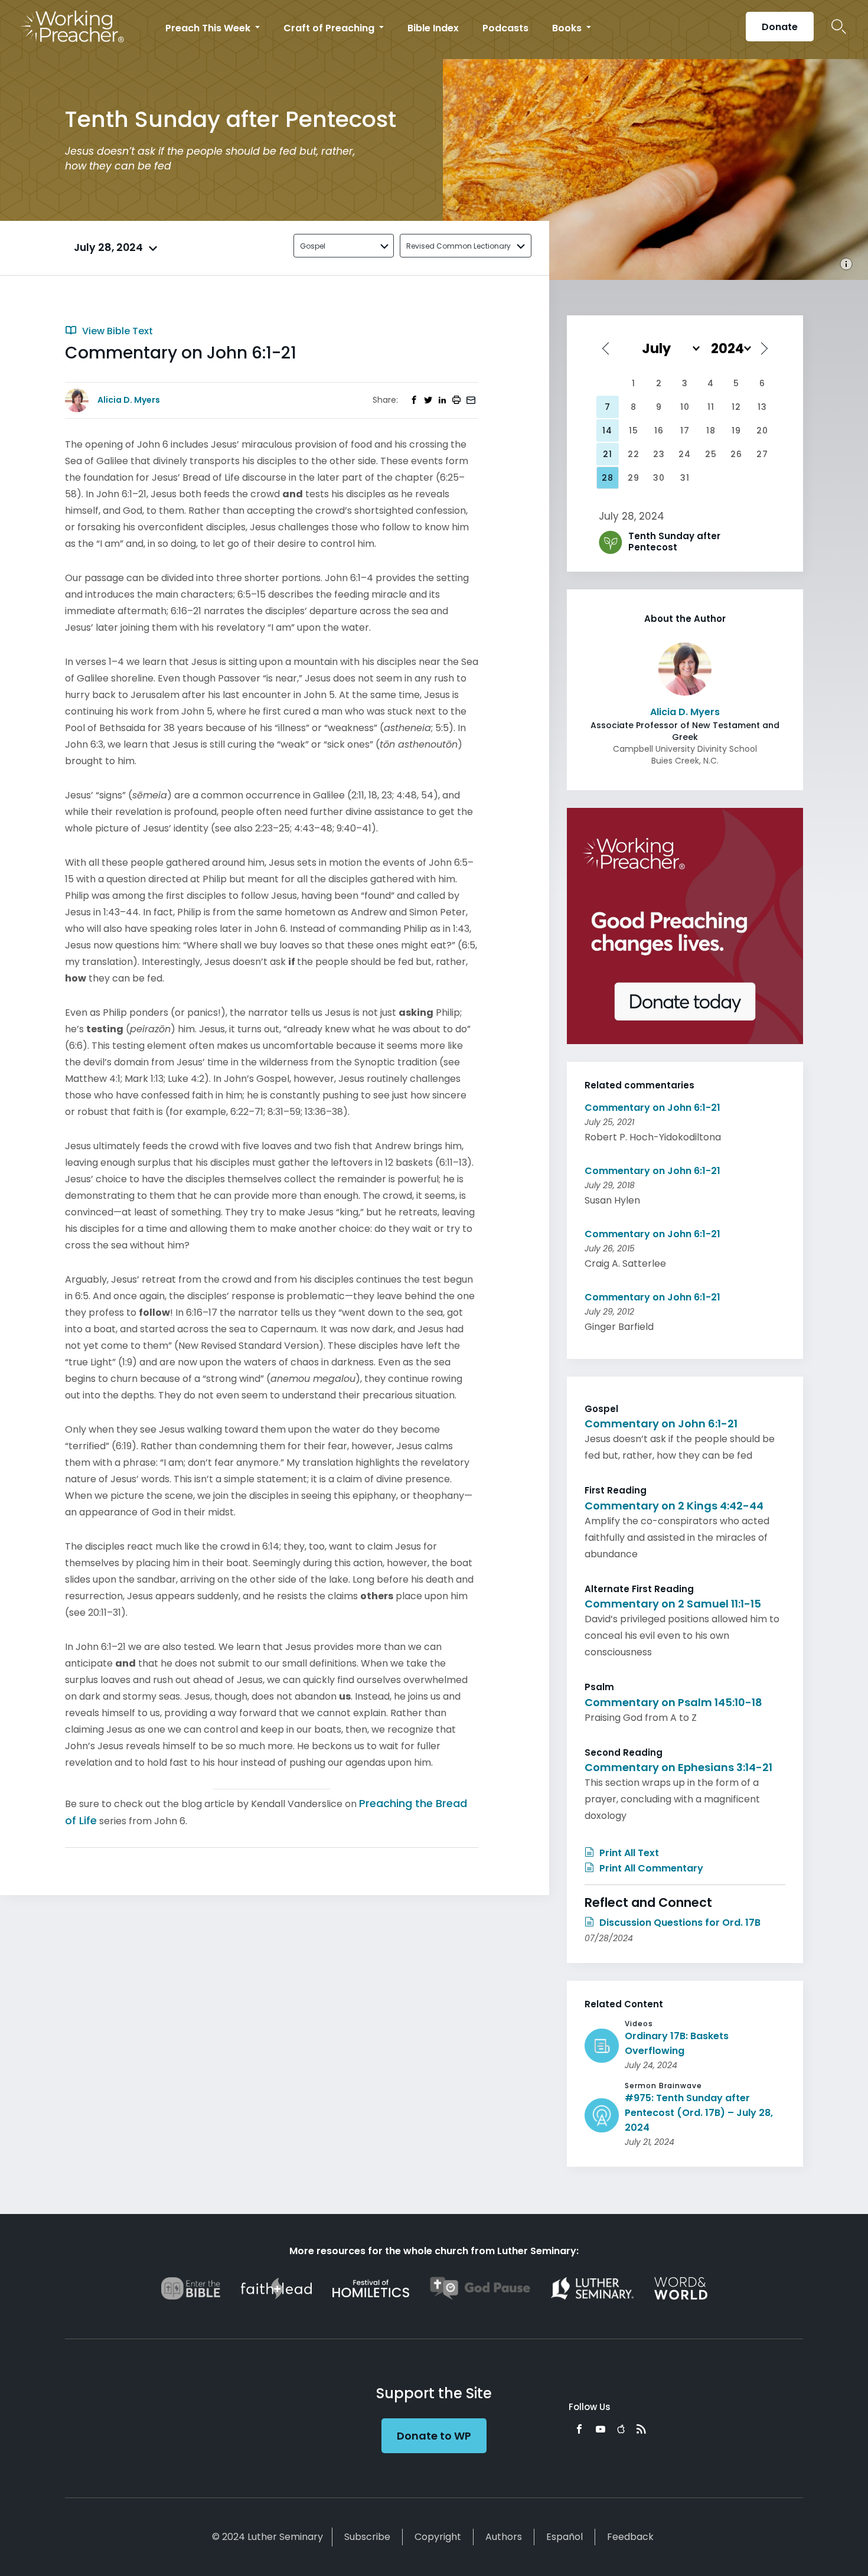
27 (762, 454)
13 (762, 407)
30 (659, 478)
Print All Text (628, 1853)
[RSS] (641, 2429)
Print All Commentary (650, 1868)
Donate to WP (434, 2436)
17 (685, 431)
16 (659, 431)
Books (568, 28)
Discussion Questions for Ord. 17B (679, 1923)
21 (608, 454)
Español (564, 2537)
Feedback (630, 2537)
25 (711, 454)
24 (685, 454)
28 (608, 478)
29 (634, 478)
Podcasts (505, 28)
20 (762, 431)
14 (607, 431)
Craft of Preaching (330, 28)
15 (634, 431)
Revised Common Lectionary (459, 246)
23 (659, 454)
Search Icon (839, 27)
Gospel (313, 246)
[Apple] (621, 2429)
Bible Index (433, 28)
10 (685, 407)
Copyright (438, 2537)
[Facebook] (579, 2429)
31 (685, 478)
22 (634, 454)
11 (711, 407)
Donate (780, 27)
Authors (504, 2537)
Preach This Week (209, 28)
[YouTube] (601, 2429)
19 (736, 431)
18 (711, 431)
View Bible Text (116, 331)
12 (736, 407)
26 (736, 454)
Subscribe (367, 2537)
